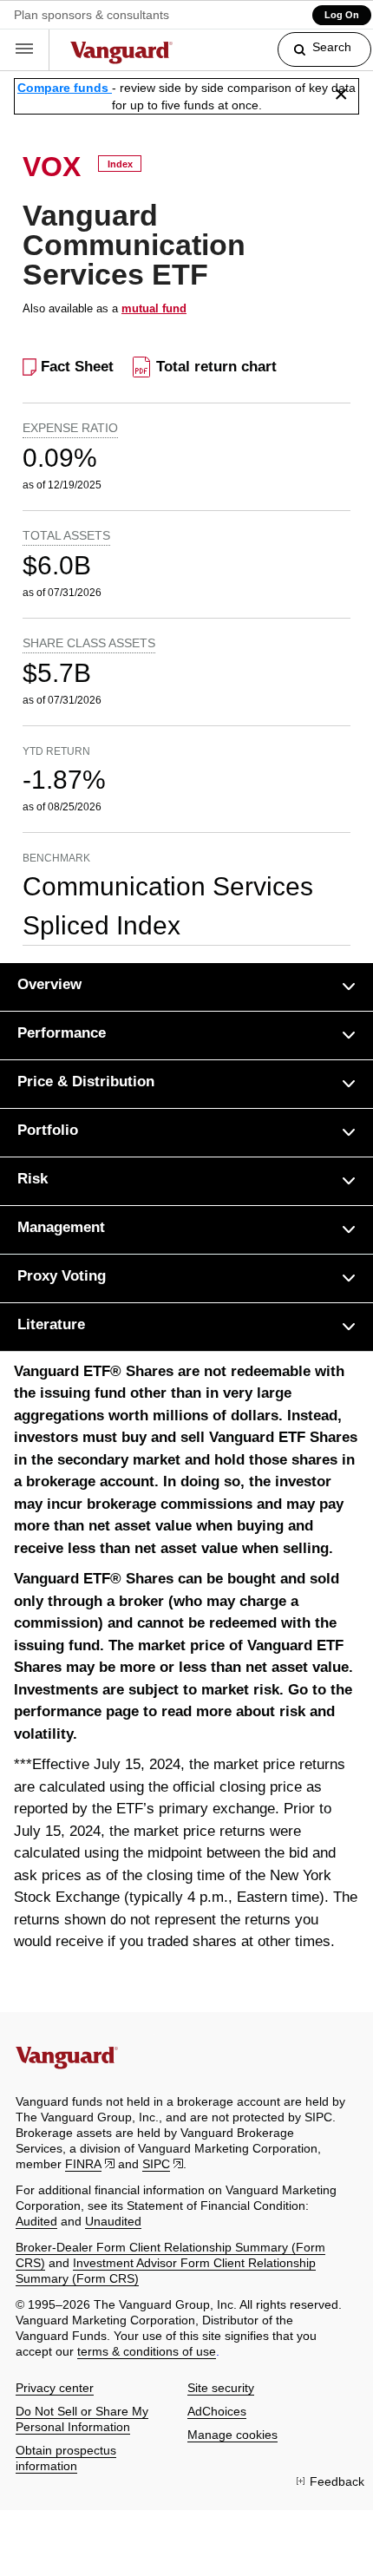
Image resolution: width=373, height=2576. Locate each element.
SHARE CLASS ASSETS (89, 643)
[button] (25, 50)
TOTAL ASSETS (66, 535)
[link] (310, 57)
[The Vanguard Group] (122, 55)
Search (332, 47)
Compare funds (65, 88)
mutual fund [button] (154, 308)
